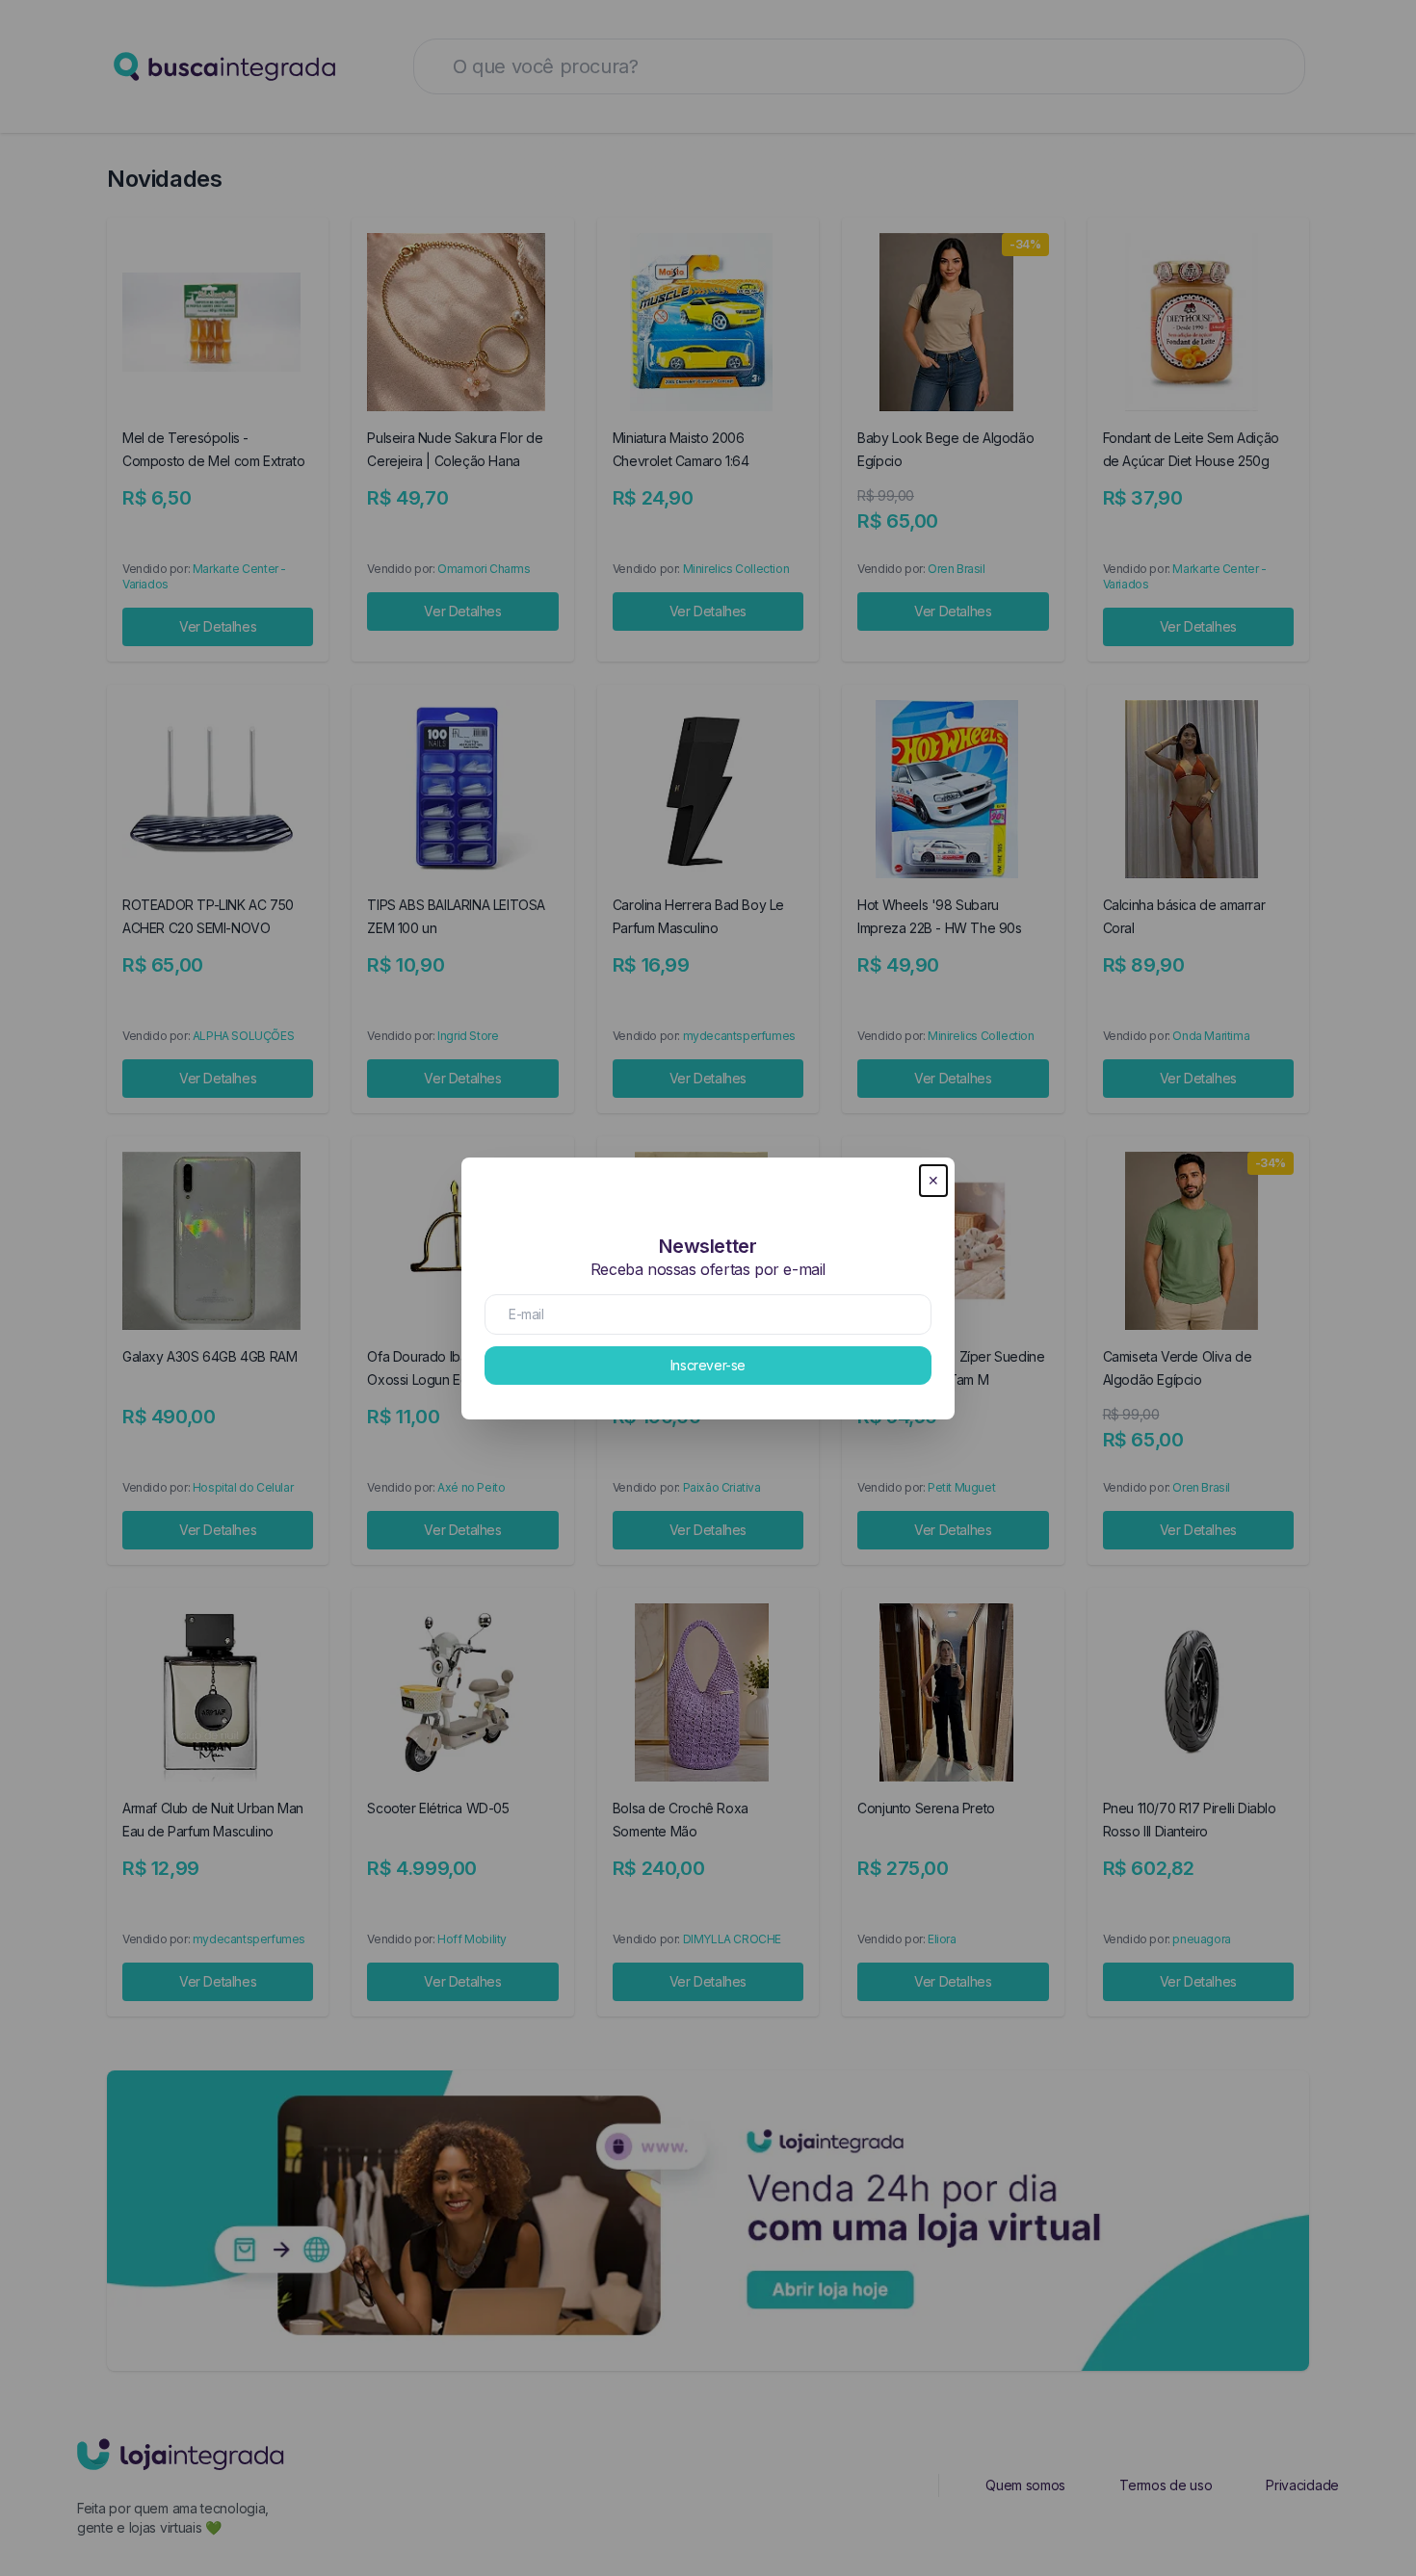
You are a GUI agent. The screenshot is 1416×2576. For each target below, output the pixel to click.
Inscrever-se (708, 1365)
